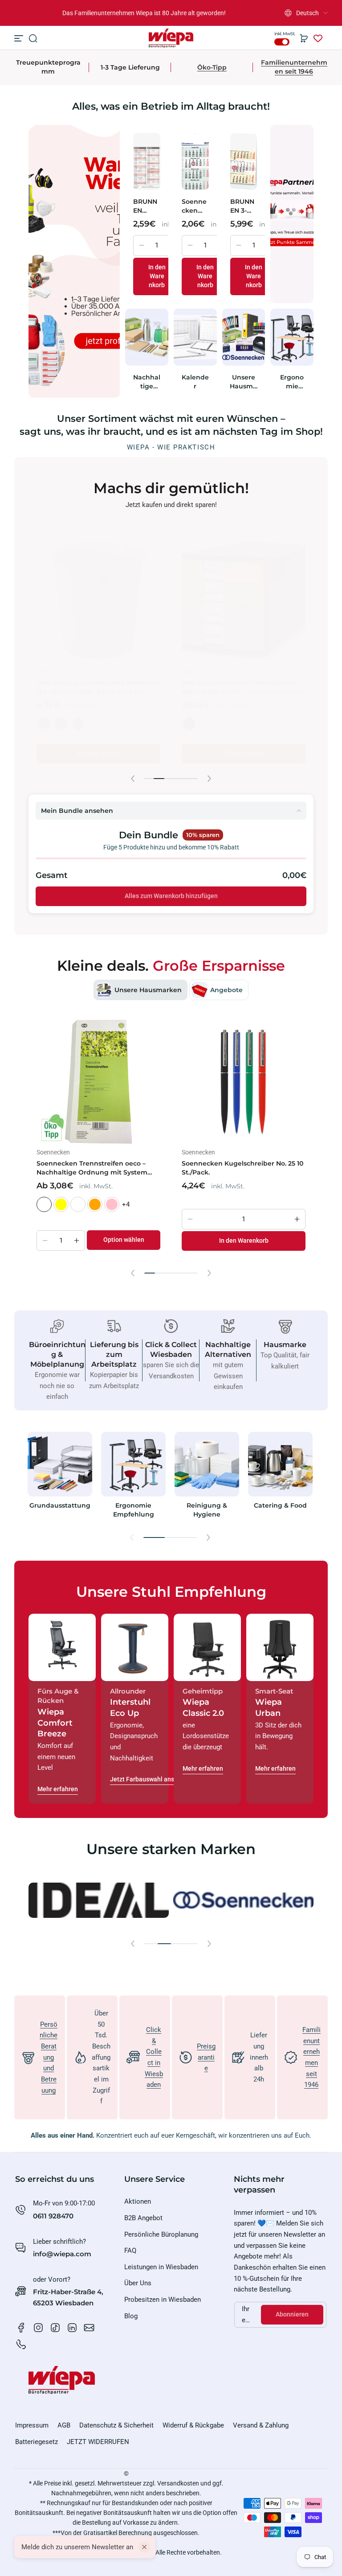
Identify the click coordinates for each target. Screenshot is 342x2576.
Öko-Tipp (212, 67)
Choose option (98, 744)
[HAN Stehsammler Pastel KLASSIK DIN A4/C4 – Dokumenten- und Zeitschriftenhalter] (98, 592)
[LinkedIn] (72, 2328)
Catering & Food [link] (280, 1505)
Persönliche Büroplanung (161, 2234)
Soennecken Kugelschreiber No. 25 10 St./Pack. (242, 1168)
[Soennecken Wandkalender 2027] (195, 161)
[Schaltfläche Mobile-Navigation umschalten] (20, 38)
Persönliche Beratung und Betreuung (49, 2057)
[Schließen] (144, 2547)
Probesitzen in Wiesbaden (163, 2300)
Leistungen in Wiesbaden (161, 2267)
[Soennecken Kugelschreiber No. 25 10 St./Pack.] (244, 1082)
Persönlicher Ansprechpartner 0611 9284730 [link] (144, 13)
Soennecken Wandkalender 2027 (194, 206)
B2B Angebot (143, 2218)
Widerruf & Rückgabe (193, 2425)
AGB (64, 2425)
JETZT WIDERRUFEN (98, 2442)
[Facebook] (21, 2328)
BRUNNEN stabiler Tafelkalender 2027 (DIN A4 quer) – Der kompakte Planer (146, 206)
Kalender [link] (195, 382)
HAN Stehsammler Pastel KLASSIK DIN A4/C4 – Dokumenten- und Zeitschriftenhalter (92, 678)
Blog (131, 2316)
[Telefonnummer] (21, 2345)
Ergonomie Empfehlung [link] (292, 382)
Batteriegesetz (37, 2442)
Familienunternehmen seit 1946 (294, 67)
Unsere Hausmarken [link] (243, 382)
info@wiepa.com (62, 2254)
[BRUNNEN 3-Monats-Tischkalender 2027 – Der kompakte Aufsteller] (244, 161)
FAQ (130, 2250)
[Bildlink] (60, 1478)
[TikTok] (55, 2328)
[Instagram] (38, 2328)
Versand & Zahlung (261, 2425)
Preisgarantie (206, 2057)
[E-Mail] (89, 2328)
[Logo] (171, 38)
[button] (306, 13)
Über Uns (138, 2283)
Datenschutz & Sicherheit (116, 2425)
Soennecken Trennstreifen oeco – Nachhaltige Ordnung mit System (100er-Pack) (92, 1168)
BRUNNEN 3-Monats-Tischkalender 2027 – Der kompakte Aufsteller (243, 206)
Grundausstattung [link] (60, 1505)
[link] (86, 1900)
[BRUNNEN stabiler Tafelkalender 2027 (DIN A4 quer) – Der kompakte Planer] (147, 161)
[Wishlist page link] (318, 38)
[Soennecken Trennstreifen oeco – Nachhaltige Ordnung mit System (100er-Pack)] (98, 1082)
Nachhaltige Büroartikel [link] (147, 382)
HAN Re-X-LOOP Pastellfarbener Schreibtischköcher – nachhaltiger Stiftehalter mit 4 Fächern (238, 679)
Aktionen (138, 2201)
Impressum (32, 2425)
